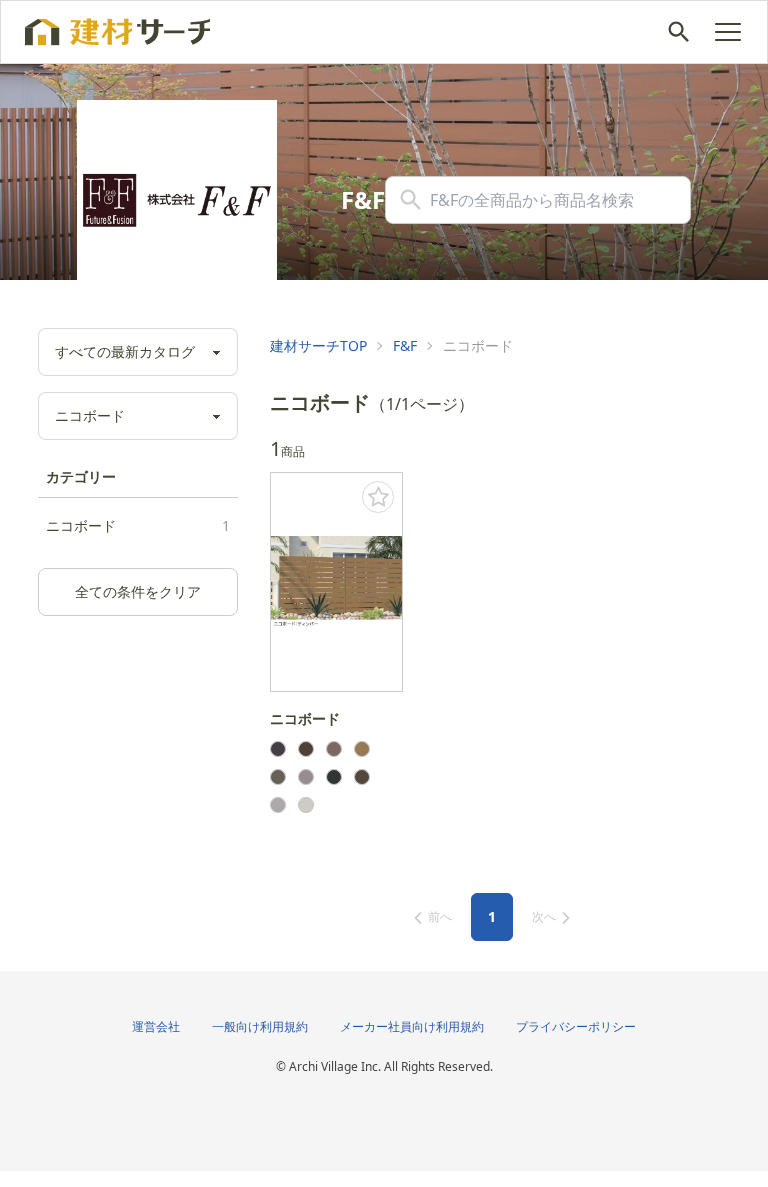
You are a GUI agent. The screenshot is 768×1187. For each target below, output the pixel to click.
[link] (318, 346)
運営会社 (156, 1026)
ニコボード (138, 525)
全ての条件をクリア (138, 591)
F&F (405, 345)
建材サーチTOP (318, 345)
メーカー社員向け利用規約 (412, 1026)
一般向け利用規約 (260, 1026)
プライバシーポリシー (576, 1026)
